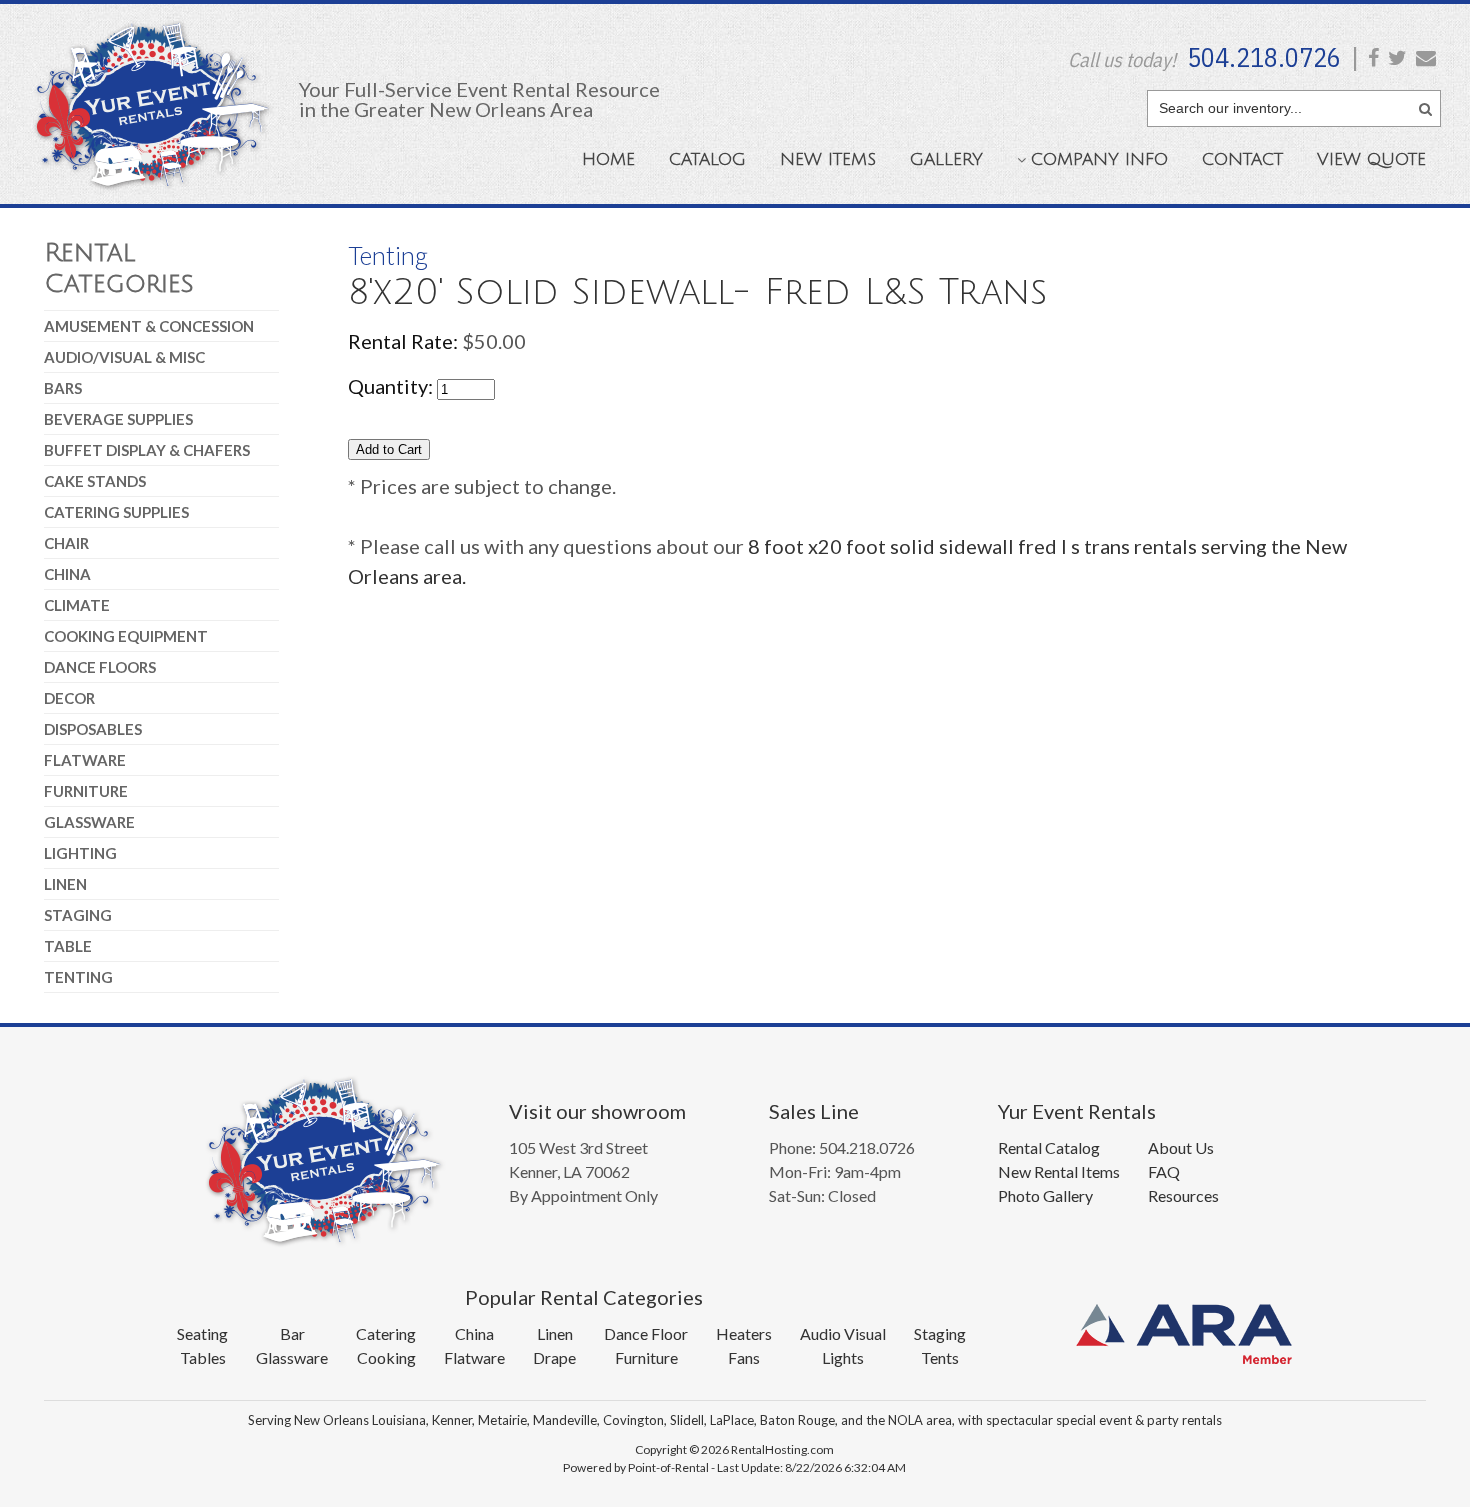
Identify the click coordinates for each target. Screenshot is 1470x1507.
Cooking (386, 1357)
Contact (1242, 159)
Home (608, 159)
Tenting (78, 977)
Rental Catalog (1049, 1147)
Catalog (707, 159)
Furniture (86, 791)
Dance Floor (646, 1333)
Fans (744, 1357)
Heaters (744, 1333)
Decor (69, 698)
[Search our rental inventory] (1425, 106)
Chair (66, 543)
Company (1099, 159)
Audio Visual (843, 1333)
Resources (1183, 1195)
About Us (1181, 1147)
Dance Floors (100, 667)
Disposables (93, 729)
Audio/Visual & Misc (124, 357)
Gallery (946, 159)
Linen (65, 884)
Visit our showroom (597, 1111)
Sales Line (814, 1111)
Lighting (80, 853)
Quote (1371, 159)
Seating (202, 1333)
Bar (292, 1333)
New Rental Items (1059, 1171)
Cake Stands (95, 481)
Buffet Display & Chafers (147, 450)
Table (68, 946)
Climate (77, 605)
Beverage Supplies (118, 419)
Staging (78, 915)
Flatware (85, 760)
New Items (828, 159)
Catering (386, 1333)
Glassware (89, 822)
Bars (63, 388)
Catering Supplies (116, 512)
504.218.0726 (1264, 57)
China (67, 574)
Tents (940, 1357)
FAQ (1164, 1171)
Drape (554, 1357)
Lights (843, 1357)
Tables (203, 1357)
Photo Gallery (1045, 1195)
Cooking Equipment (126, 636)
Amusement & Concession (149, 326)
